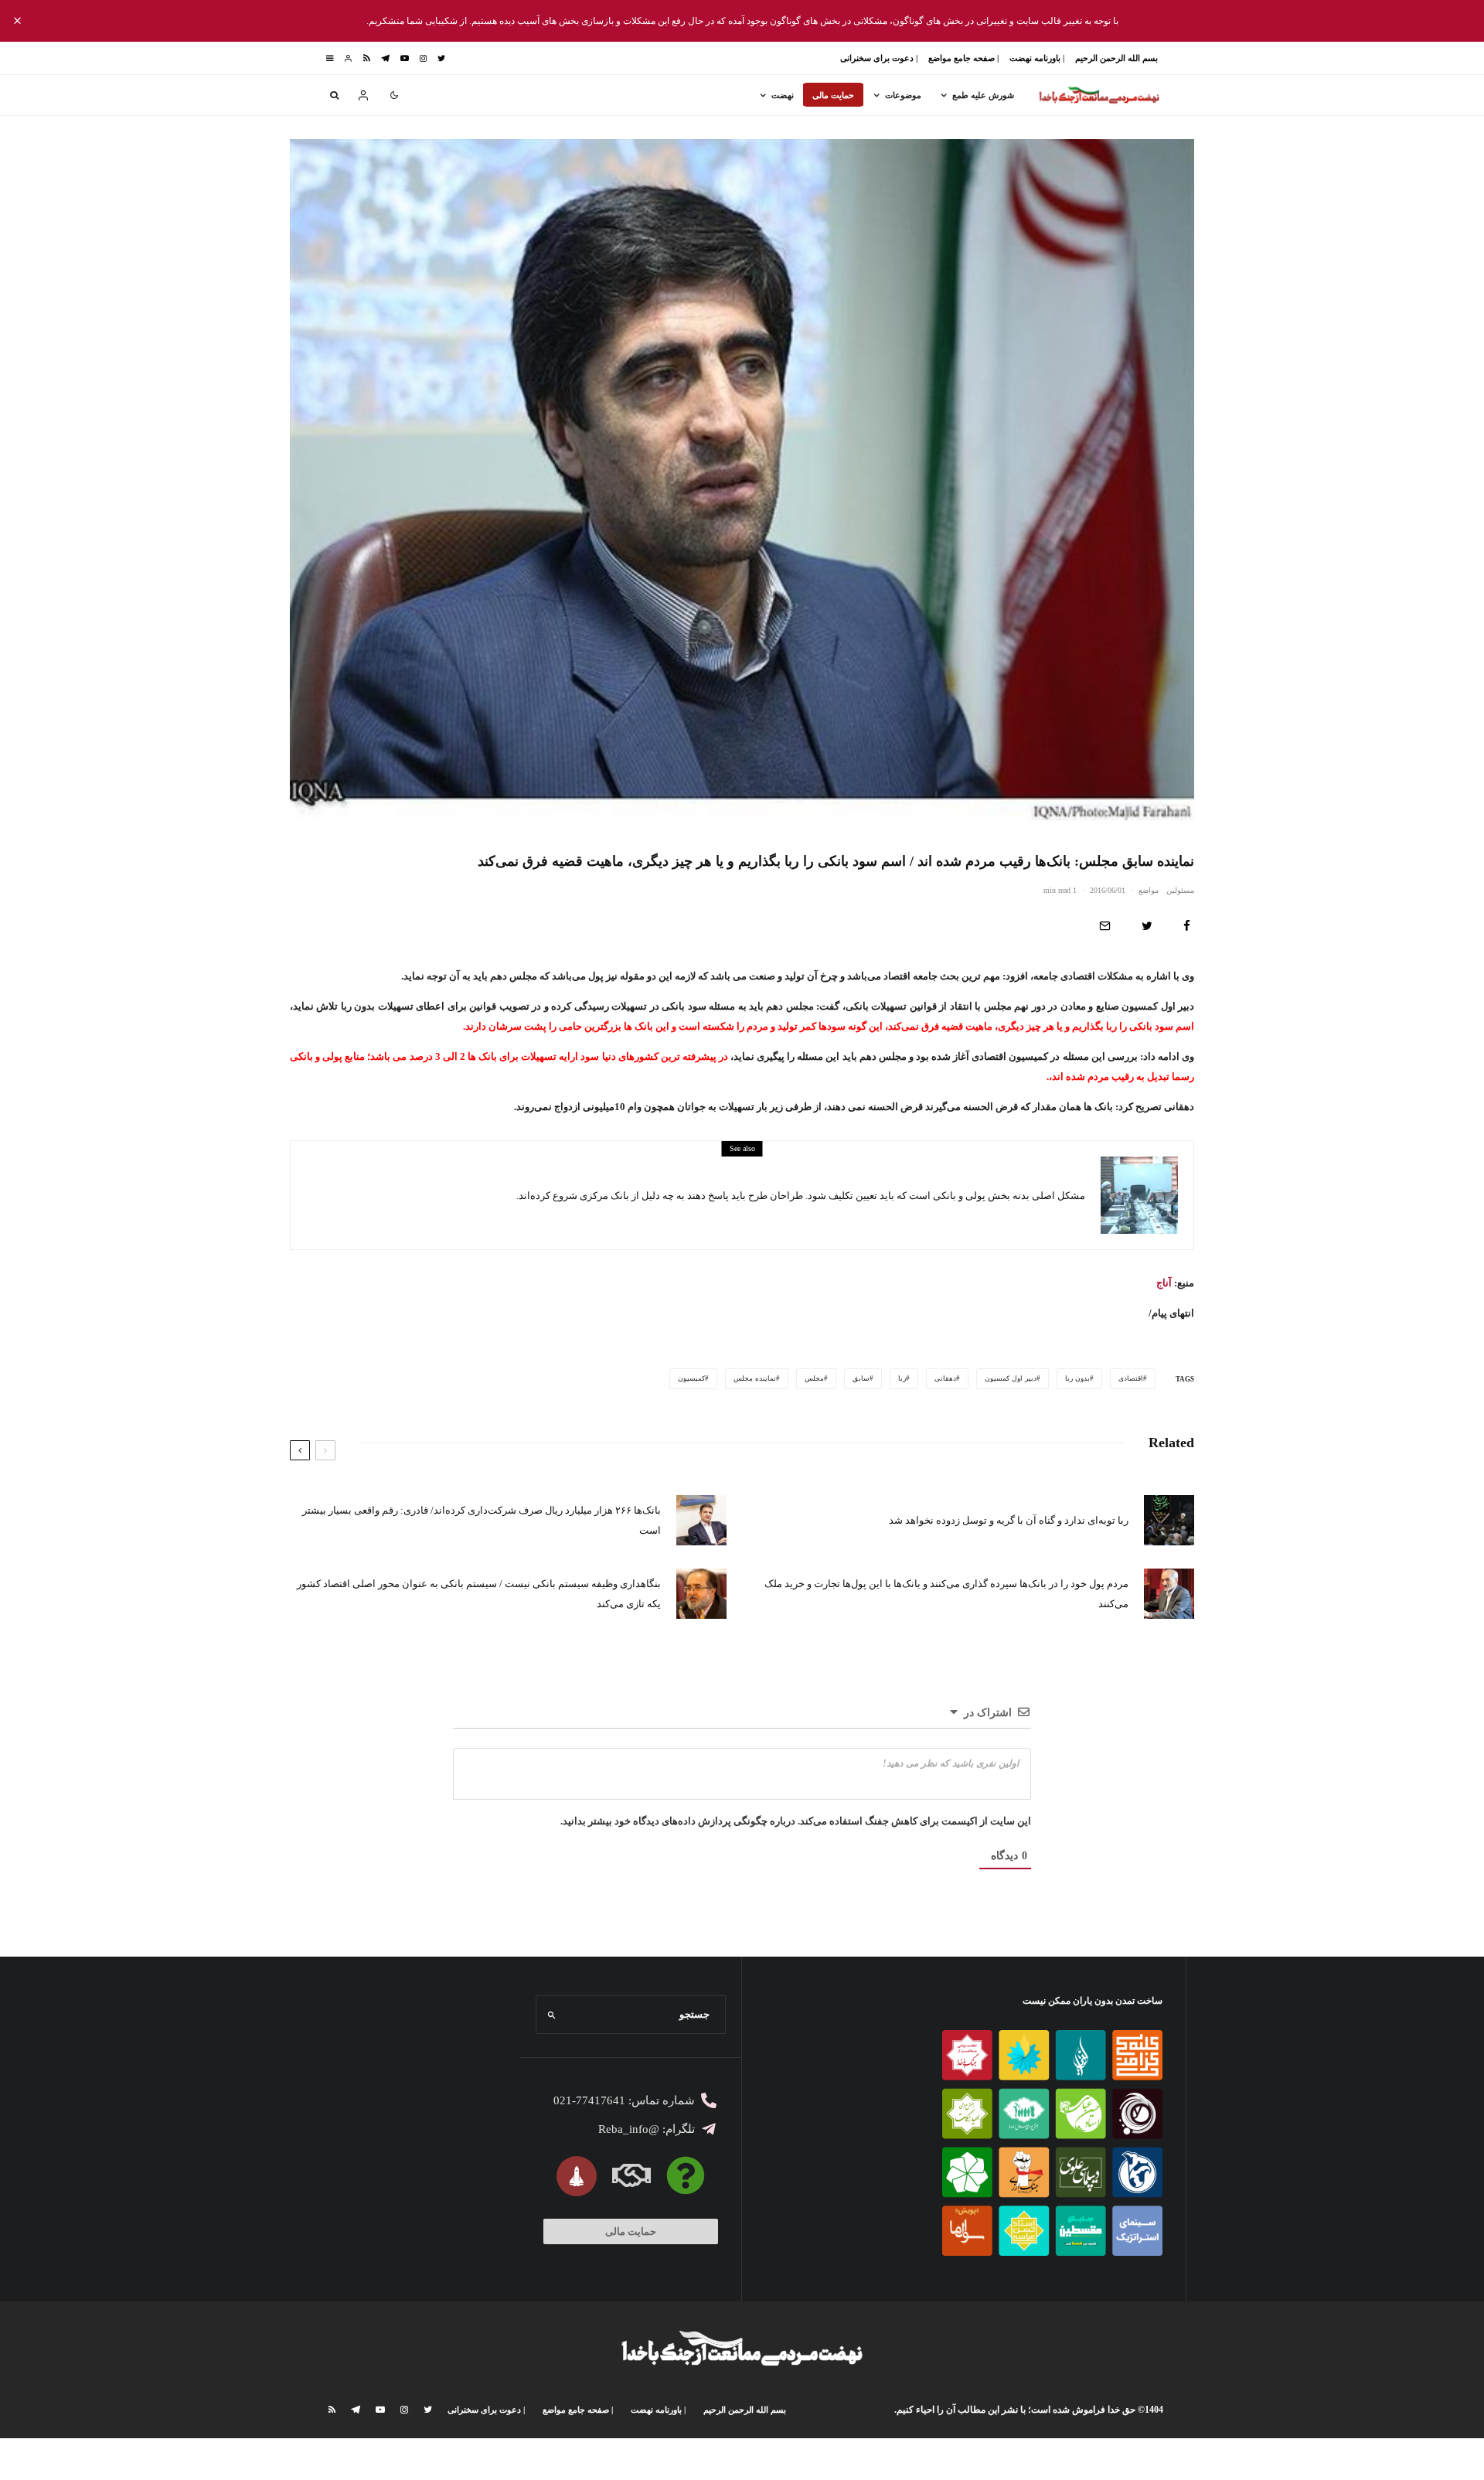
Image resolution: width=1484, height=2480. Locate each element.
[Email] (1105, 926)
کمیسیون (691, 1378)
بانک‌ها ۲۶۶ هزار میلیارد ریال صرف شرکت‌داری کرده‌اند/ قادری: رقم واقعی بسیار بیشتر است (482, 1520)
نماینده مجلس (755, 1378)
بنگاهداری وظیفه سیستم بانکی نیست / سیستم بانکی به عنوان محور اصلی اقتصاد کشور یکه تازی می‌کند (479, 1594)
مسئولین (1180, 890)
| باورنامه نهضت (1037, 58)
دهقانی (945, 1378)
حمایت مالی (833, 95)
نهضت (783, 95)
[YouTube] (405, 58)
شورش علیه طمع (983, 95)
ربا (902, 1378)
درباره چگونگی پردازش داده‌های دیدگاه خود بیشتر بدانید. (678, 1821)
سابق (861, 1378)
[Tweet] (1147, 926)
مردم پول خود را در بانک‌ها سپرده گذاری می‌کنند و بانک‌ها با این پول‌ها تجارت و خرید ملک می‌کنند (946, 1594)
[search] (552, 2015)
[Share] (1187, 926)
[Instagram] (423, 58)
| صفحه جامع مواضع (963, 58)
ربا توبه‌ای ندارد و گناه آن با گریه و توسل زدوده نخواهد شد (1009, 1520)
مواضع (1149, 890)
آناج (1164, 1283)
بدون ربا (1077, 1378)
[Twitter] (441, 58)
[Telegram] (385, 58)
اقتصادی (1131, 1378)
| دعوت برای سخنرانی (879, 58)
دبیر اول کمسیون (1011, 1378)
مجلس (814, 1378)
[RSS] (367, 58)
